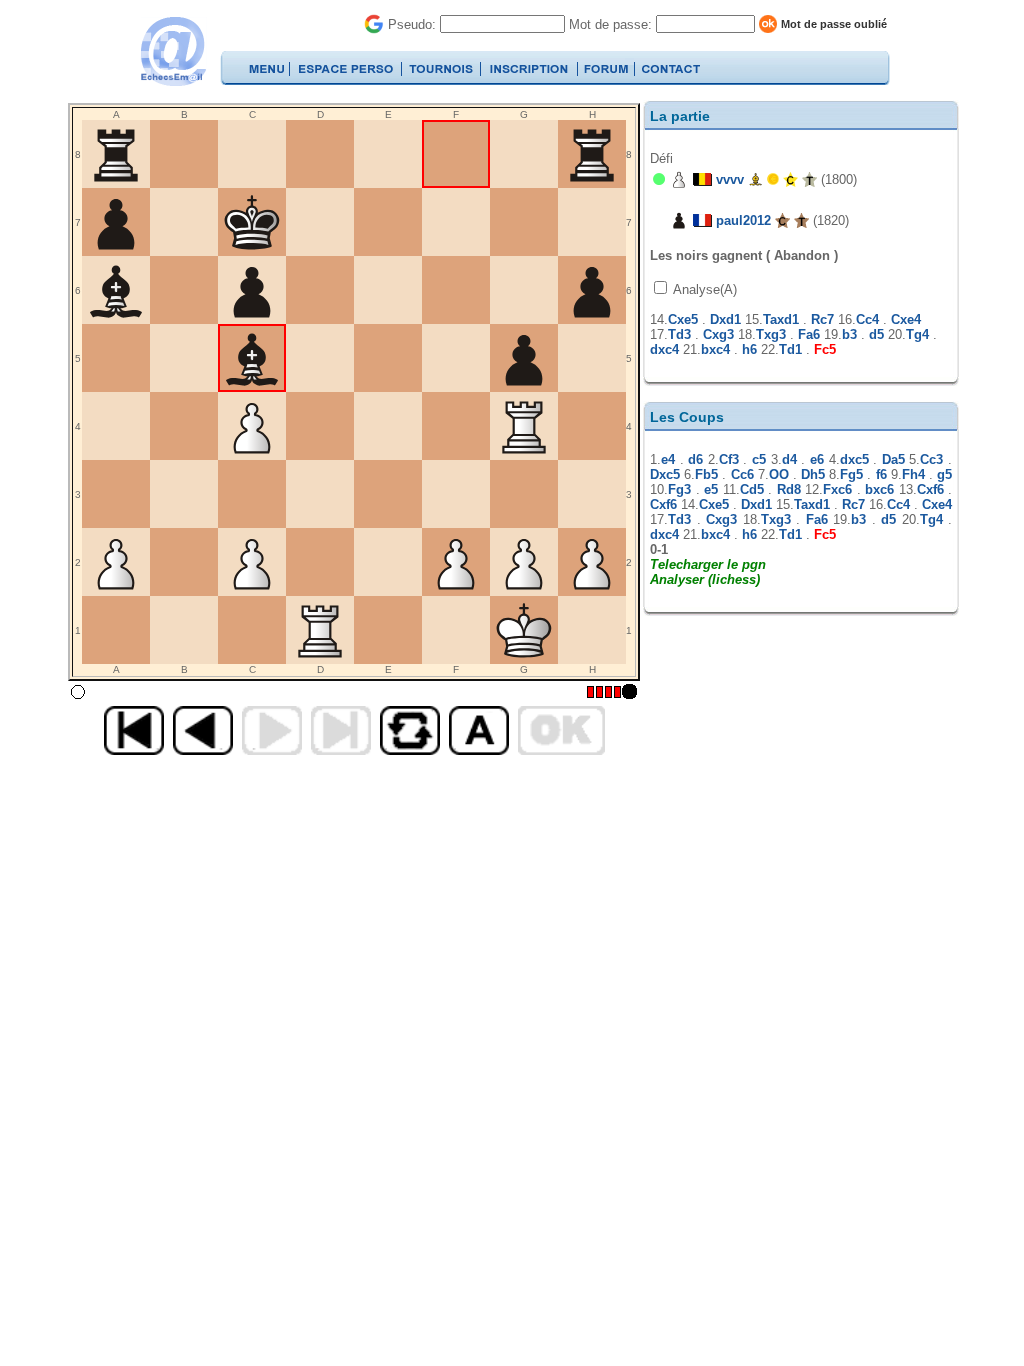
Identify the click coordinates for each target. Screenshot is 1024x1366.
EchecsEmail (172, 51)
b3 (849, 334)
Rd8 (789, 489)
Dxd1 (725, 319)
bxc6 (879, 489)
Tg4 (917, 334)
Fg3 (679, 489)
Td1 (790, 349)
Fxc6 (837, 489)
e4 (668, 459)
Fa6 (809, 334)
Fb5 (706, 474)
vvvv (730, 179)
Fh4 (913, 474)
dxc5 (854, 459)
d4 (789, 459)
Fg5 (851, 474)
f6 (881, 474)
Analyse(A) (703, 289)
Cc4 (867, 319)
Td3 (679, 334)
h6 (749, 349)
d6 (695, 459)
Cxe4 (906, 319)
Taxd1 (781, 319)
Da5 (893, 459)
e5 (711, 489)
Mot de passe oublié (834, 24)
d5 (876, 334)
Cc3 (931, 459)
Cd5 (752, 489)
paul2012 (743, 220)
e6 (817, 459)
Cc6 (742, 474)
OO (779, 474)
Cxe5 (683, 319)
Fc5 (825, 349)
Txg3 (771, 334)
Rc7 (822, 319)
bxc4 (715, 349)
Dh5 (813, 474)
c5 (759, 459)
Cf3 (729, 459)
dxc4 (664, 349)
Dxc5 (665, 474)
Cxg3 (718, 334)
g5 (944, 474)
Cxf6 (930, 489)
